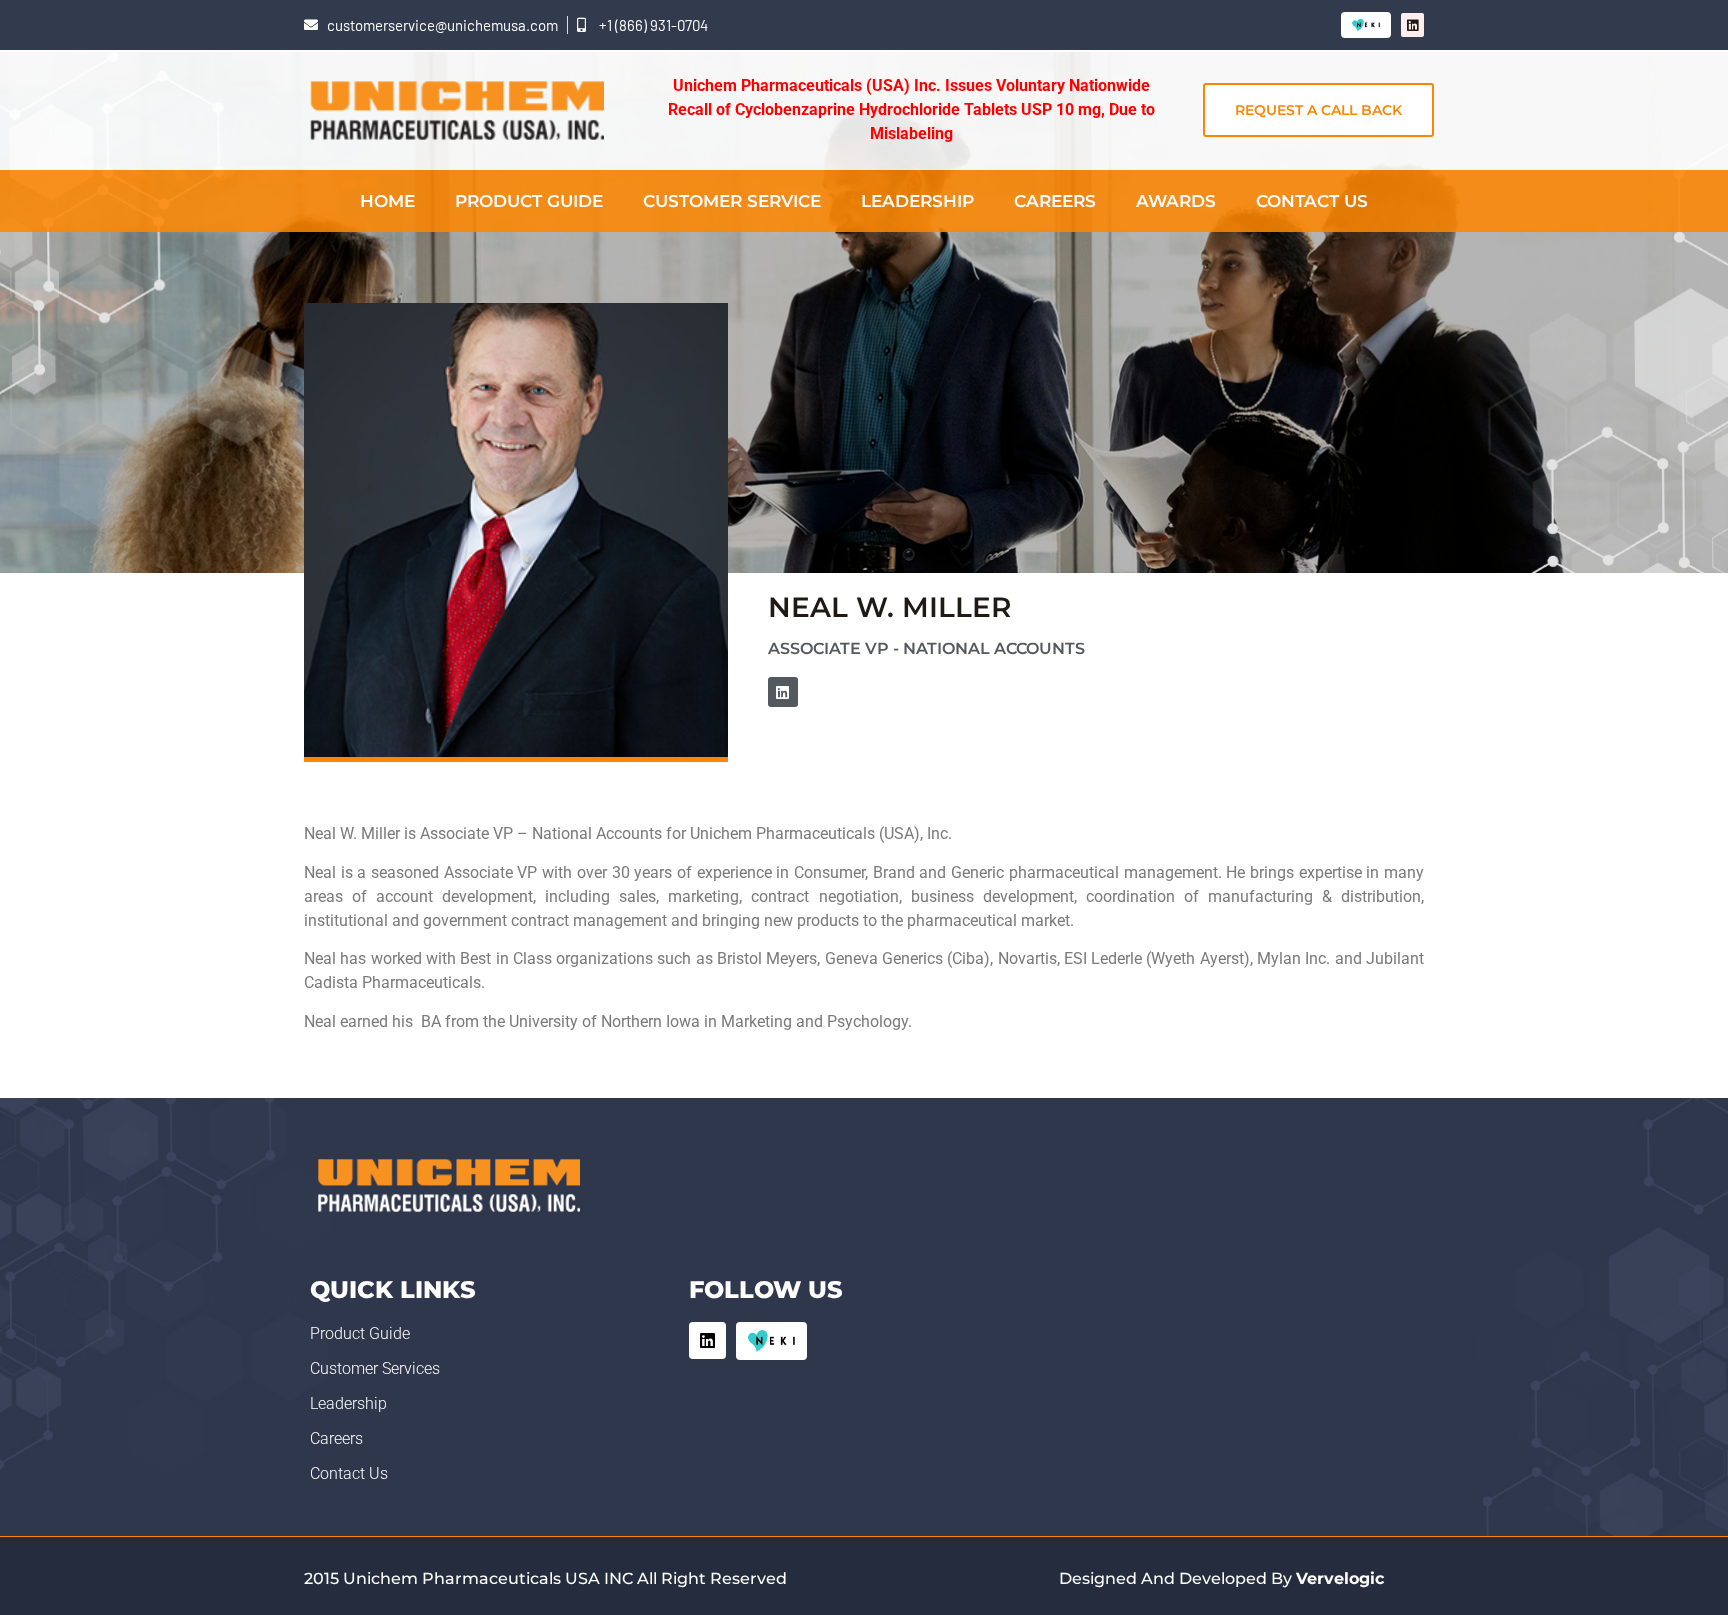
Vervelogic (1340, 1578)
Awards (1176, 201)
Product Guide (529, 201)
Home (387, 201)
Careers (1055, 201)
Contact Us (1312, 201)
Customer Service (732, 201)
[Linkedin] (1412, 24)
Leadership (917, 201)
